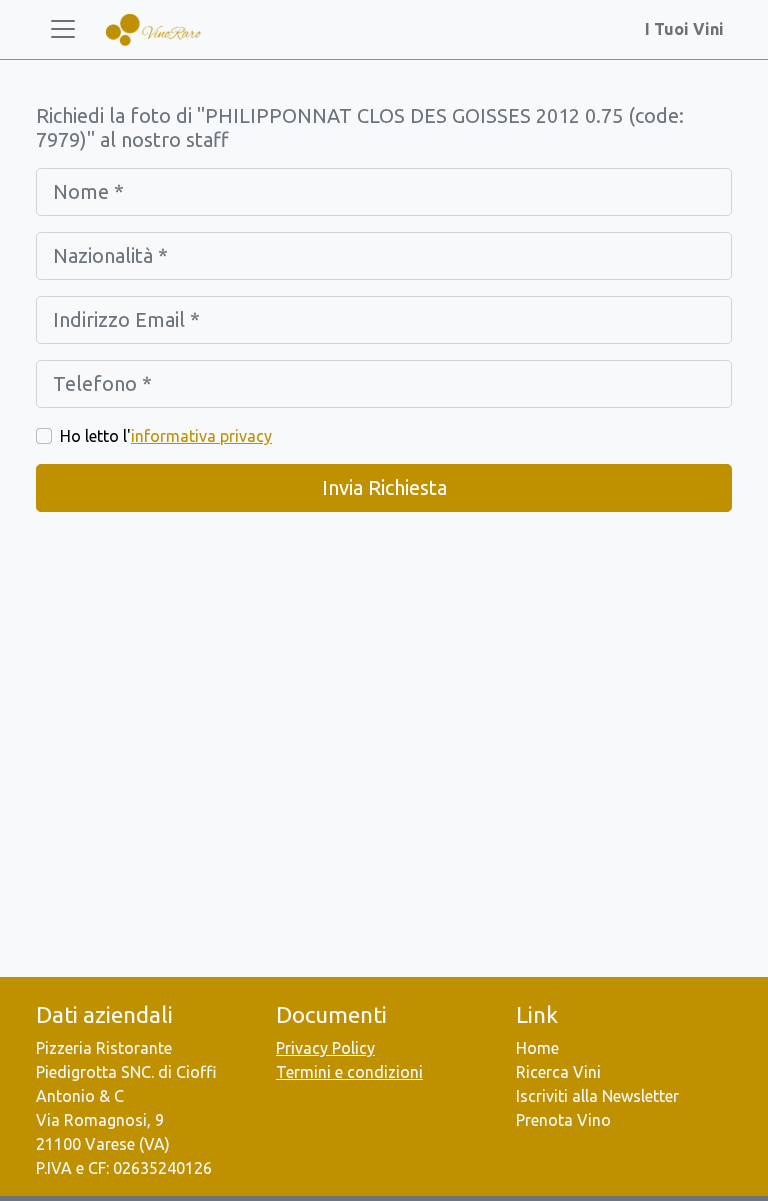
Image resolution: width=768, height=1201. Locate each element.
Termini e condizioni (349, 1072)
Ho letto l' (166, 436)
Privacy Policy (325, 1048)
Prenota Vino (563, 1120)
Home (537, 1048)
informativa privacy (201, 436)
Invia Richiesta (384, 487)
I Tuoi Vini (688, 29)
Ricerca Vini (558, 1072)
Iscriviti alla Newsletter (597, 1096)
